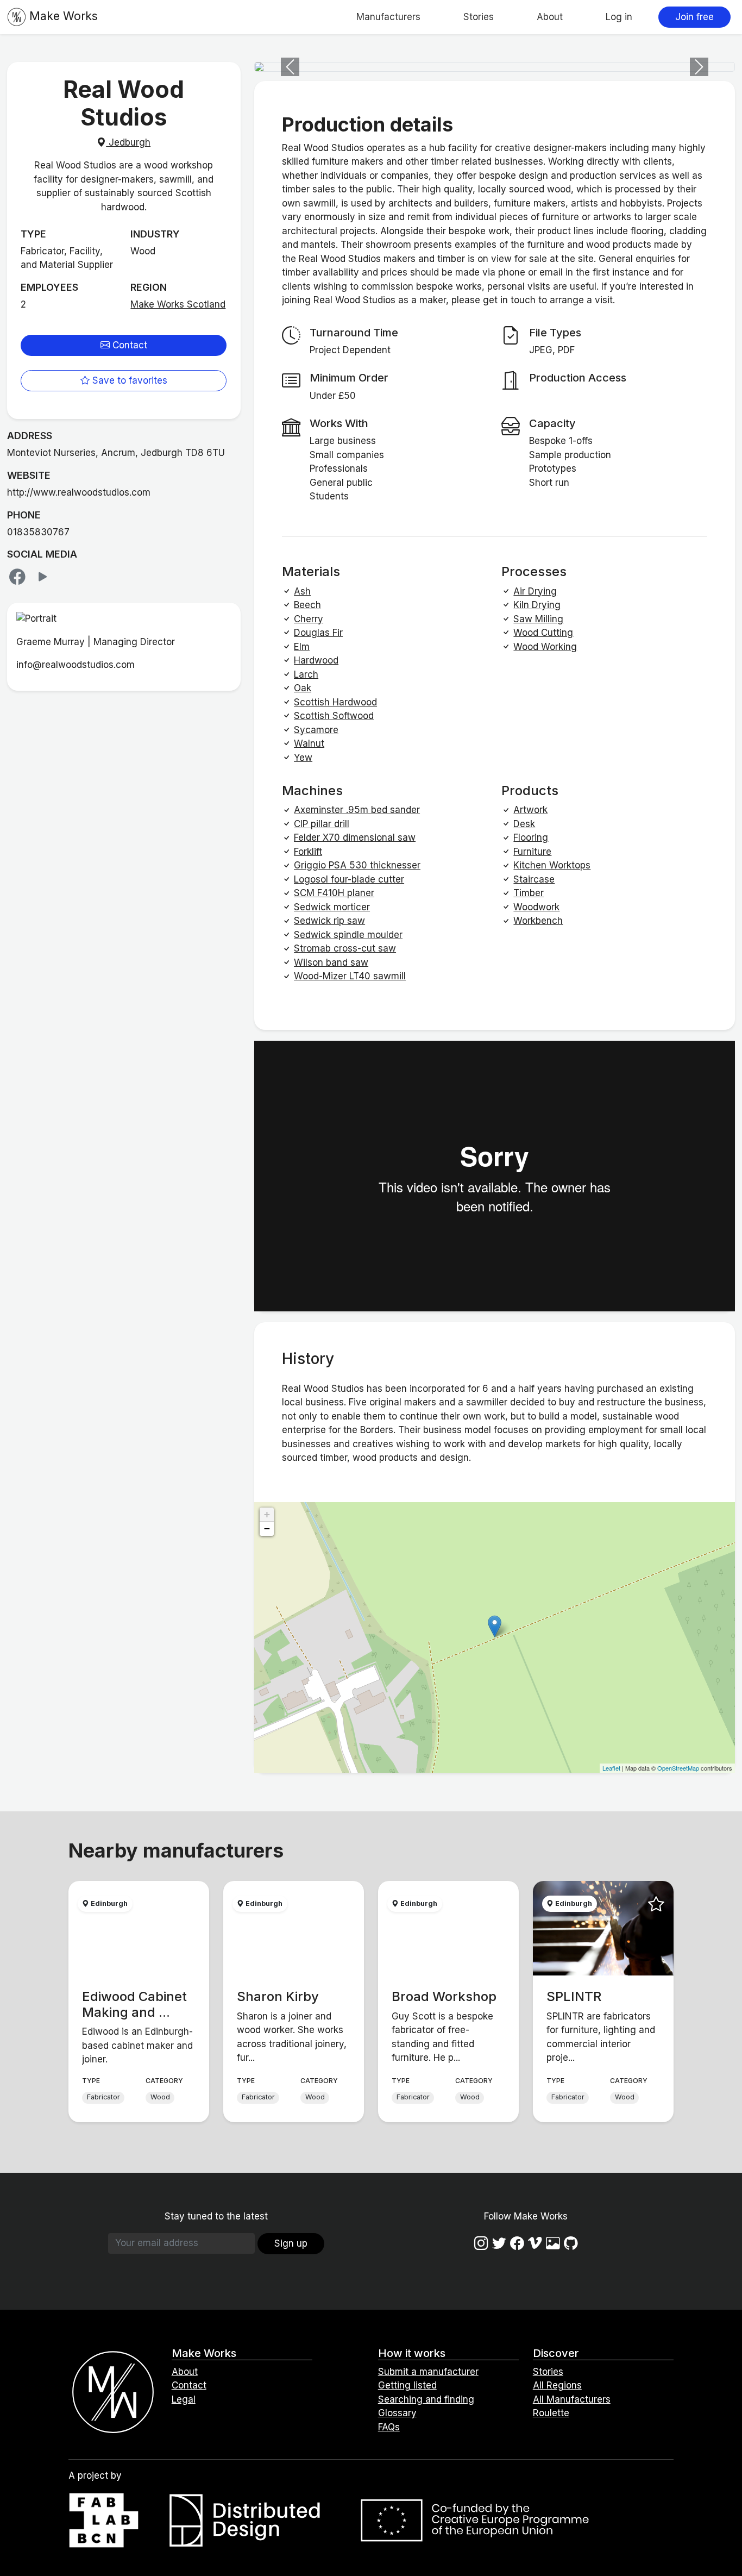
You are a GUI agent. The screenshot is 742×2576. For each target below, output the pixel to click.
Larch (306, 674)
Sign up (291, 2243)
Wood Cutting (543, 633)
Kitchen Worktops (552, 865)
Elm (302, 647)
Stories (479, 17)
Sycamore (316, 730)
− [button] (267, 1528)
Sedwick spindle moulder (348, 935)
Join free (694, 17)
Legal (184, 2399)
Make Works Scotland (178, 304)
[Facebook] (20, 577)
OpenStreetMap (678, 1768)
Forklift (308, 852)
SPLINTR (574, 1996)
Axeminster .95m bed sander (357, 810)
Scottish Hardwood (335, 702)
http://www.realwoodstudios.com (79, 492)
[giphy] (553, 2243)
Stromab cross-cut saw (345, 948)
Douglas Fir (318, 633)
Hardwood (316, 660)
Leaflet (611, 1768)
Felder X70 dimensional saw (355, 837)
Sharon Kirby (278, 1996)
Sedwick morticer (332, 907)
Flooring (531, 837)
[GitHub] (571, 2243)
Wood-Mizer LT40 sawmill (350, 976)
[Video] (43, 577)
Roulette (551, 2413)
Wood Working (545, 647)
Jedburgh (128, 142)
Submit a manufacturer (428, 2372)
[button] (290, 67)
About (550, 17)
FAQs (389, 2427)
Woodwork (536, 907)
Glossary (397, 2413)
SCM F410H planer (334, 893)
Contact (128, 345)
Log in (619, 17)
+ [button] (267, 1514)
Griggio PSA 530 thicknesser (357, 865)
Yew (303, 758)
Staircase (534, 879)
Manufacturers (388, 17)
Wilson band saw (331, 962)
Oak (303, 688)
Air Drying (535, 591)
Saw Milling (538, 619)
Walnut (309, 743)
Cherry (309, 619)
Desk (524, 824)
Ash (302, 591)
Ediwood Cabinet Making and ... (134, 2004)
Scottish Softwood (334, 716)
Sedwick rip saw (329, 921)
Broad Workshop (444, 1996)
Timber (529, 893)
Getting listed (407, 2385)
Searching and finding (426, 2399)
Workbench (538, 921)
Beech (307, 605)
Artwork (530, 810)
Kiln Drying (537, 605)
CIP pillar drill (322, 824)
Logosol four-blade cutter (349, 879)
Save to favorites (128, 380)
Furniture (532, 852)
